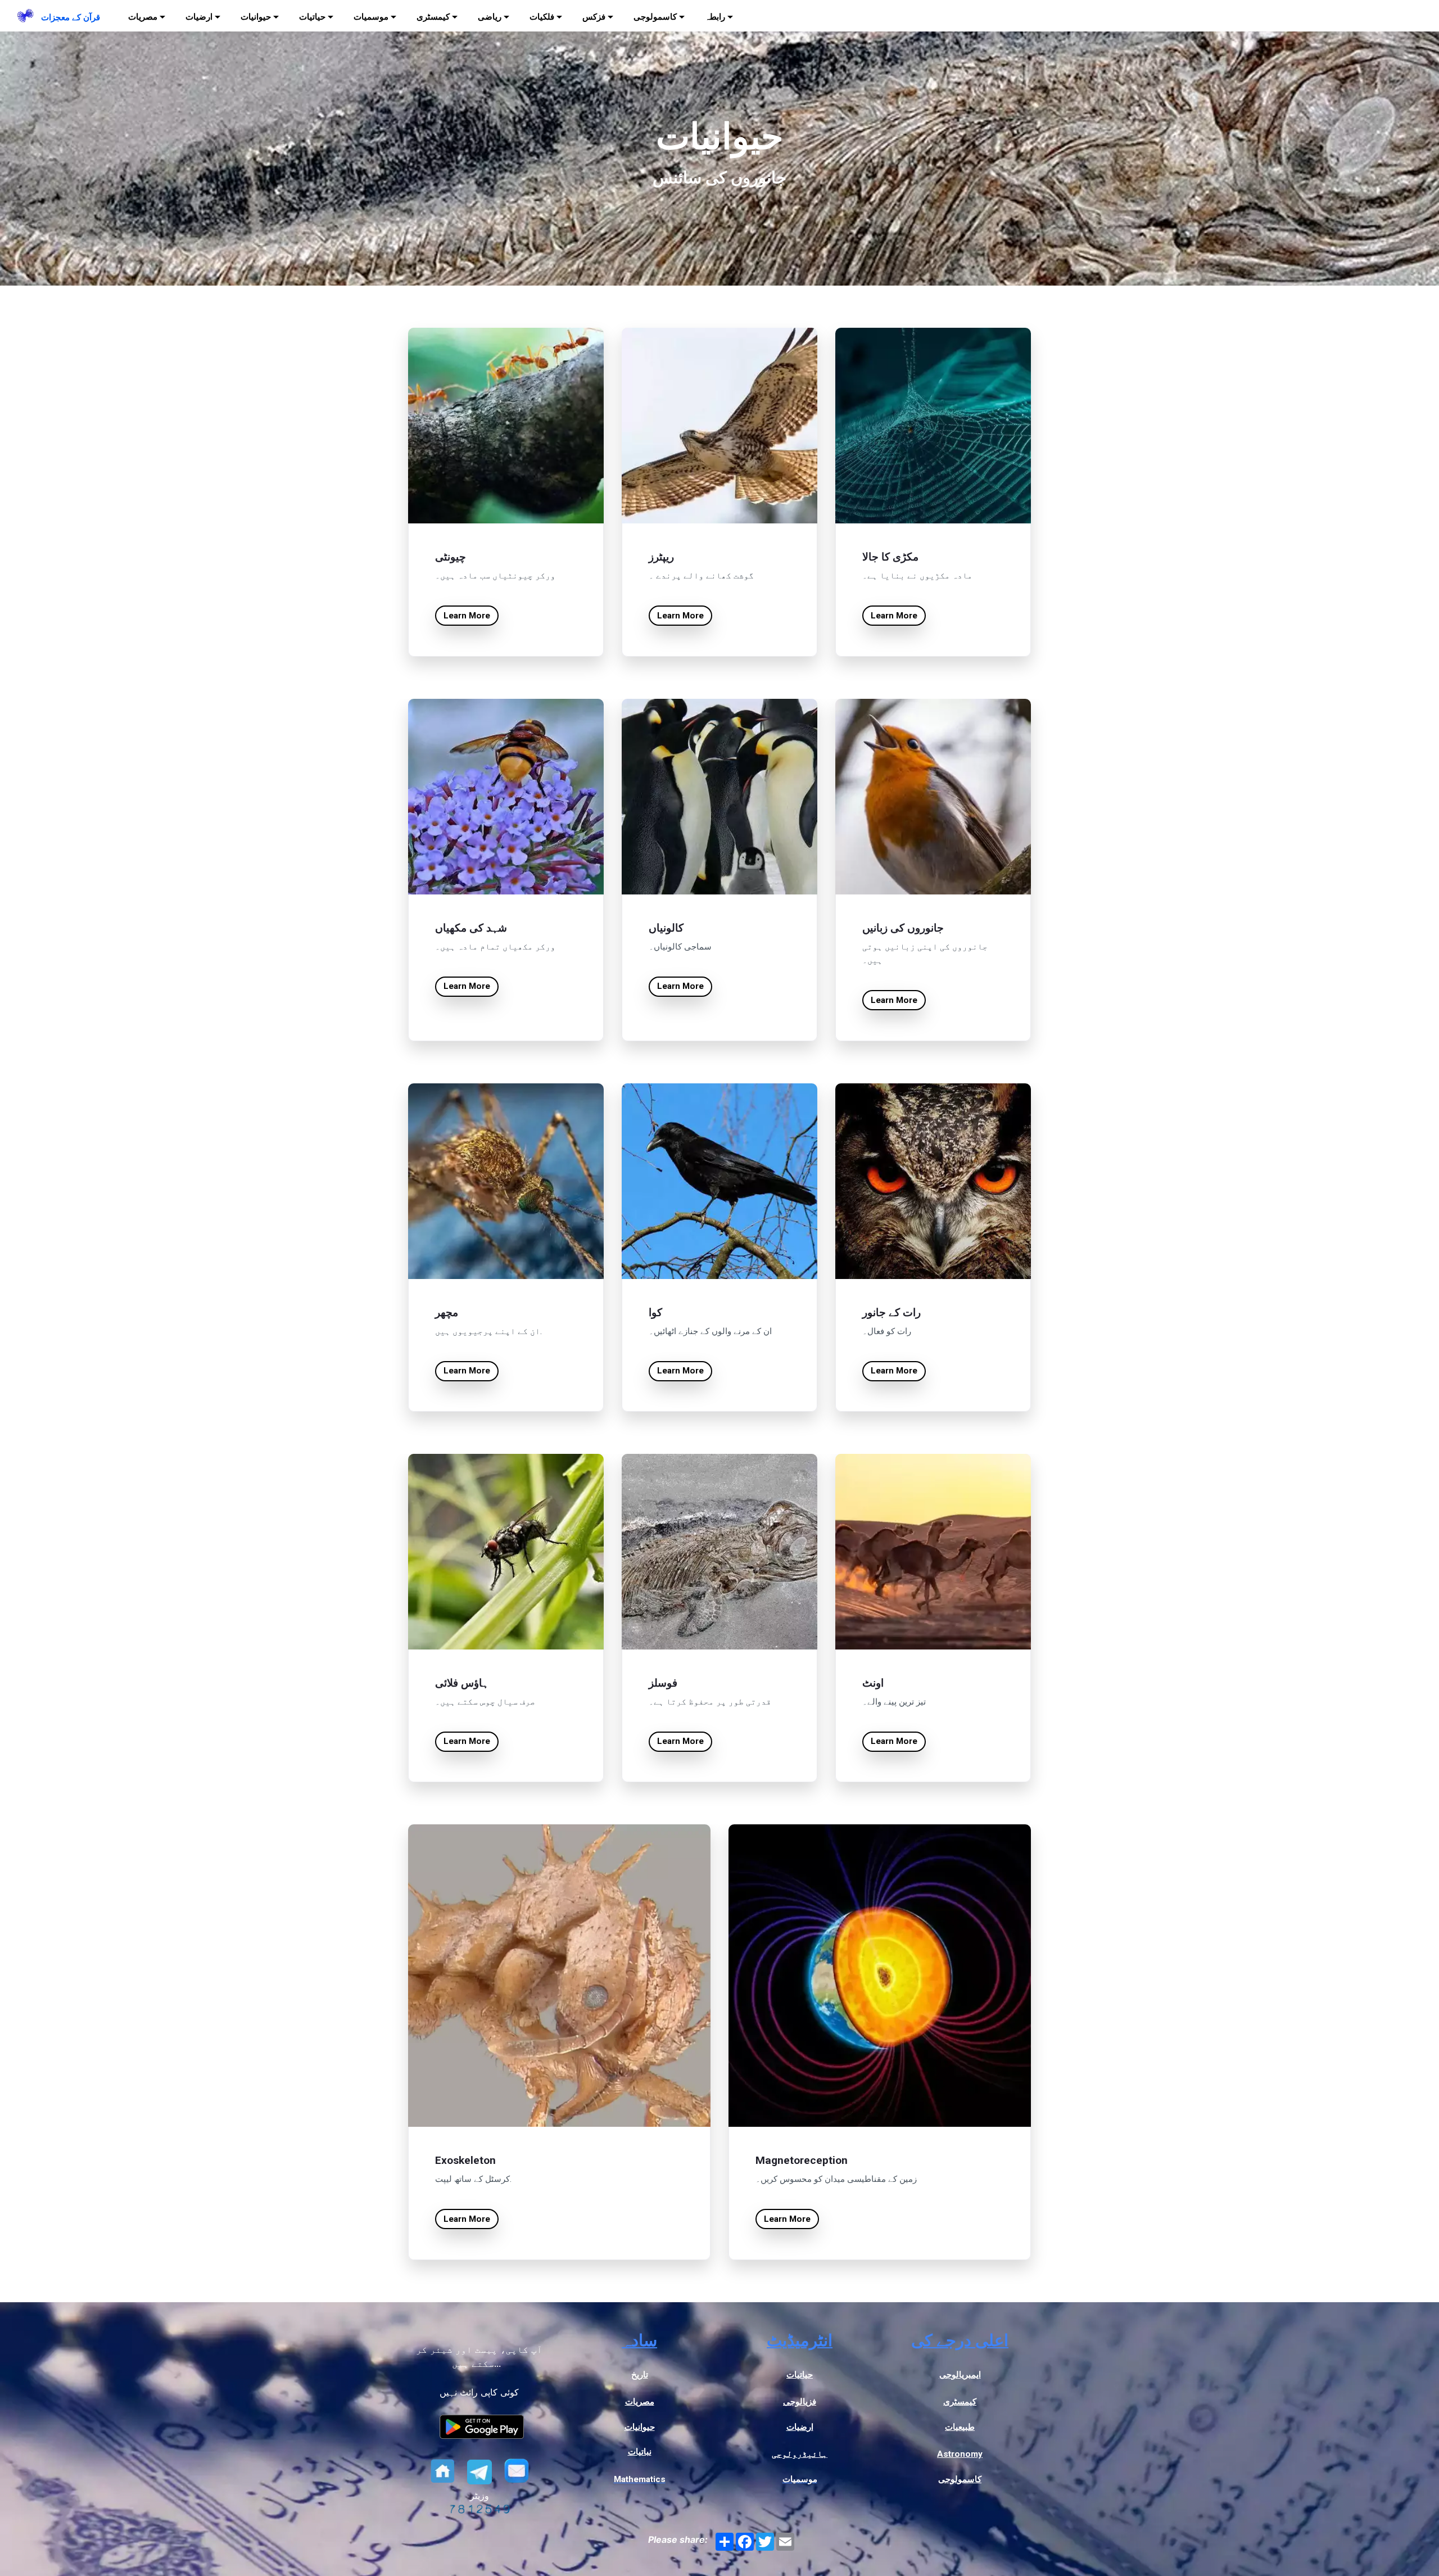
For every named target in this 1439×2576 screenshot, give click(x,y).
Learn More (467, 616)
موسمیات (800, 2479)
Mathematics (640, 2479)
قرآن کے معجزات (71, 17)
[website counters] (479, 2510)
